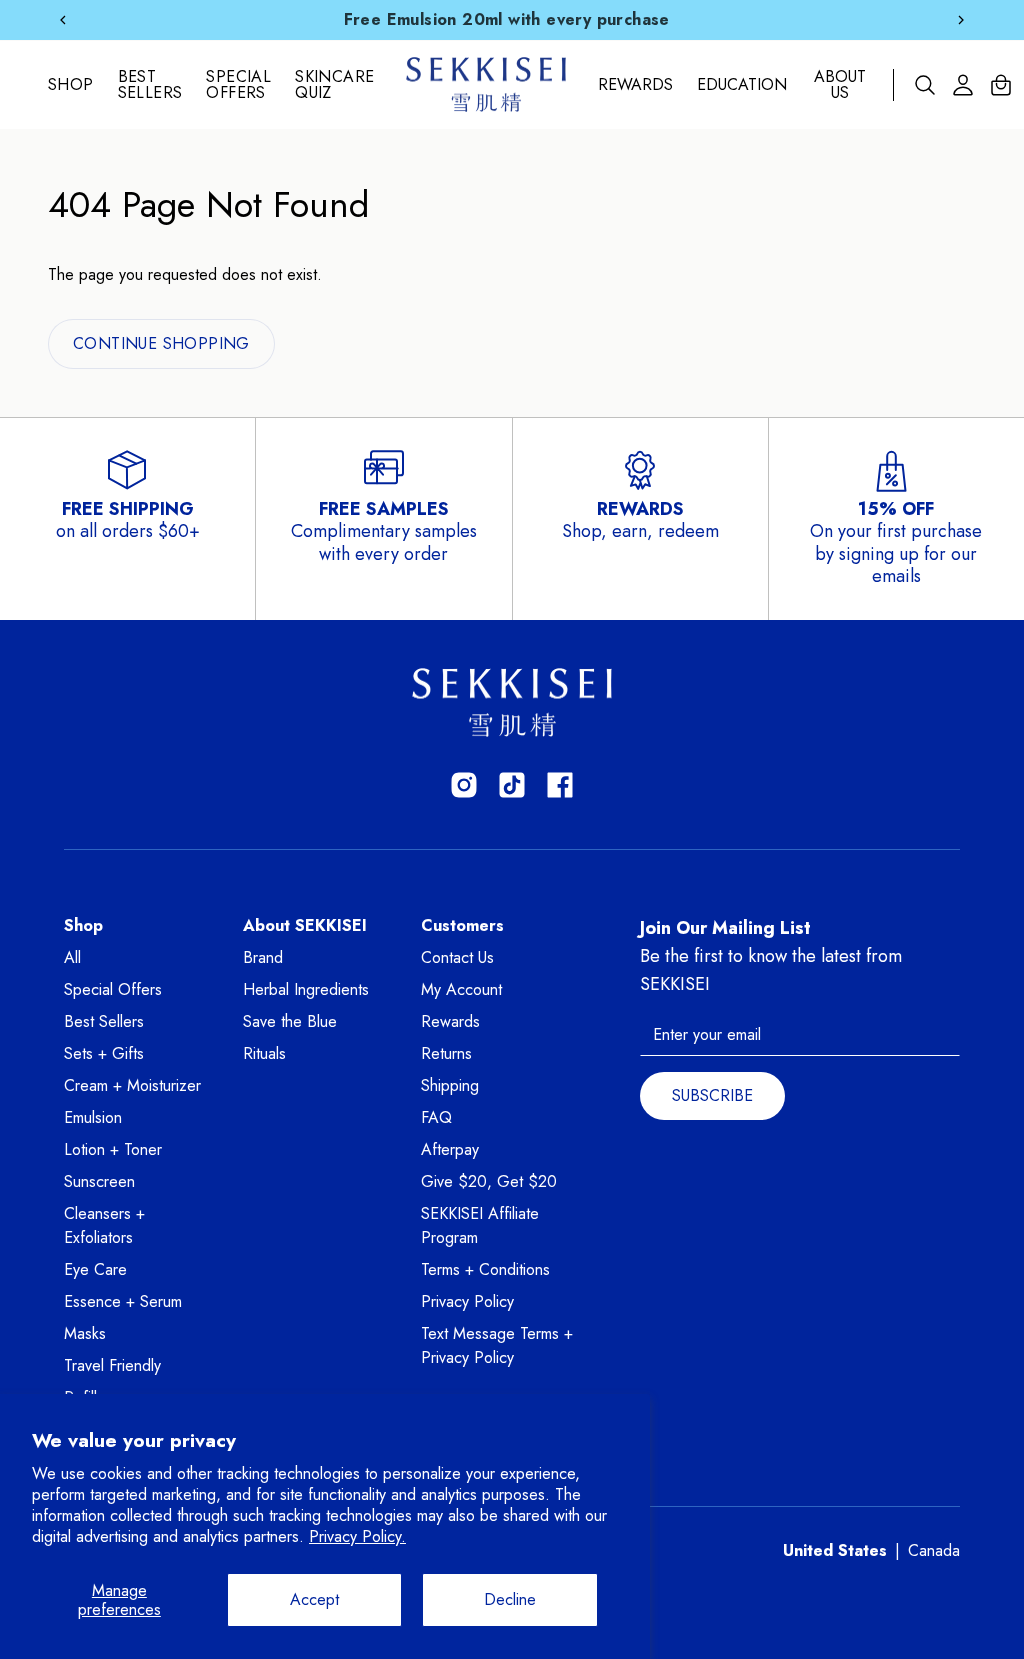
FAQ (436, 1117)
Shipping (450, 1085)
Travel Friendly (112, 1365)
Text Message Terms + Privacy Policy (497, 1345)
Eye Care (95, 1269)
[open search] (925, 85)
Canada (934, 1550)
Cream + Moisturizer (132, 1085)
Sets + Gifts (104, 1053)
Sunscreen (99, 1181)
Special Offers (238, 85)
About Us (840, 85)
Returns (446, 1053)
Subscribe (712, 1095)
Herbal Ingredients (306, 989)
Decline (510, 1599)
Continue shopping (161, 343)
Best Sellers (150, 85)
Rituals (264, 1053)
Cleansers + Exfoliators (104, 1225)
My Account (461, 989)
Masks (85, 1333)
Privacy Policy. (357, 1536)
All (72, 957)
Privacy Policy (467, 1301)
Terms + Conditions (485, 1269)
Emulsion (93, 1117)
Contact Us (457, 957)
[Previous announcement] (63, 20)
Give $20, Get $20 (489, 1181)
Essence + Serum (123, 1301)
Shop (71, 84)
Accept (314, 1599)
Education (742, 85)
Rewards (635, 85)
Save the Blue (290, 1021)
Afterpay (450, 1149)
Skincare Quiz (334, 85)
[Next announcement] (961, 20)
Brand (263, 957)
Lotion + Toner (113, 1149)
